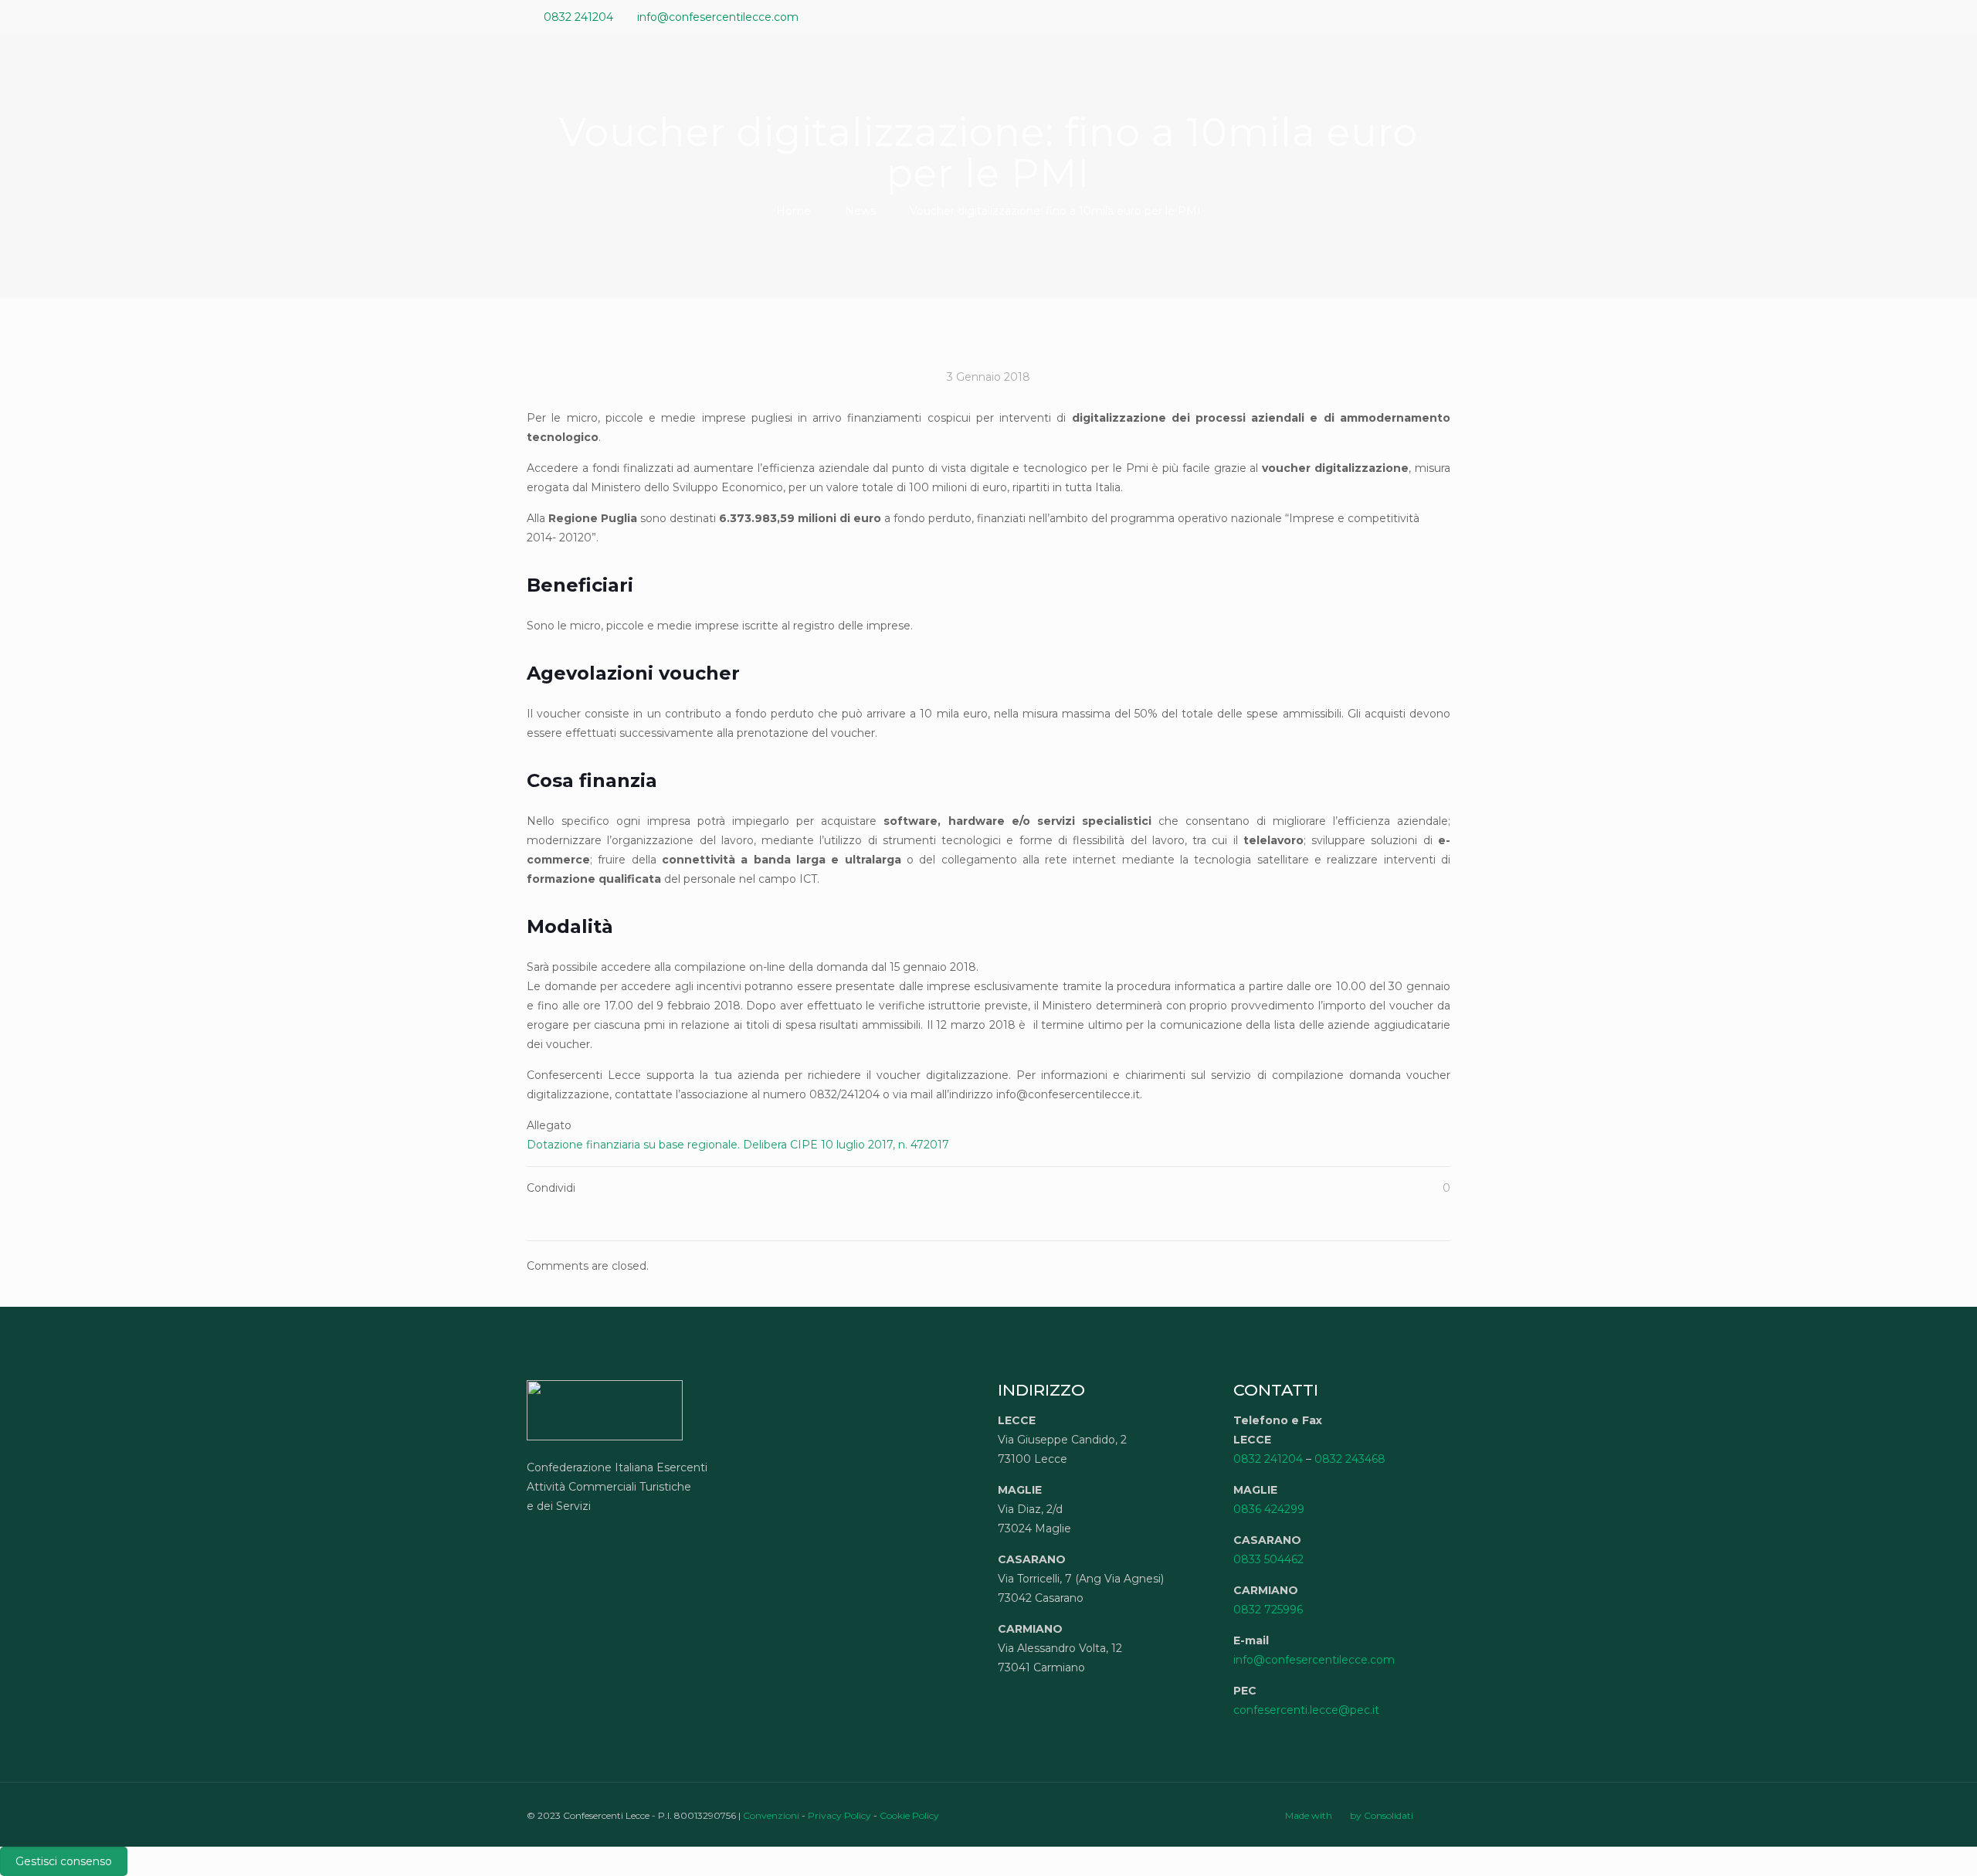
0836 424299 (1269, 1509)
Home (794, 211)
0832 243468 (1350, 1459)
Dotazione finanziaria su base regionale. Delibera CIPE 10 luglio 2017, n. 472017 (738, 1145)
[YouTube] (1401, 17)
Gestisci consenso (64, 1861)
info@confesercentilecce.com (718, 17)
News (860, 211)
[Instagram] (1442, 17)
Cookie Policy (909, 1815)
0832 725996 (1268, 1610)
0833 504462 (1268, 1559)
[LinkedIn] (1421, 17)
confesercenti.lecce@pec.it (1306, 1710)
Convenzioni (771, 1815)
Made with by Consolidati (1349, 1815)
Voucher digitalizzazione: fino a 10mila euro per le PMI (1055, 211)
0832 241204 (578, 17)
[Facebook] (1380, 17)
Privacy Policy (839, 1815)
